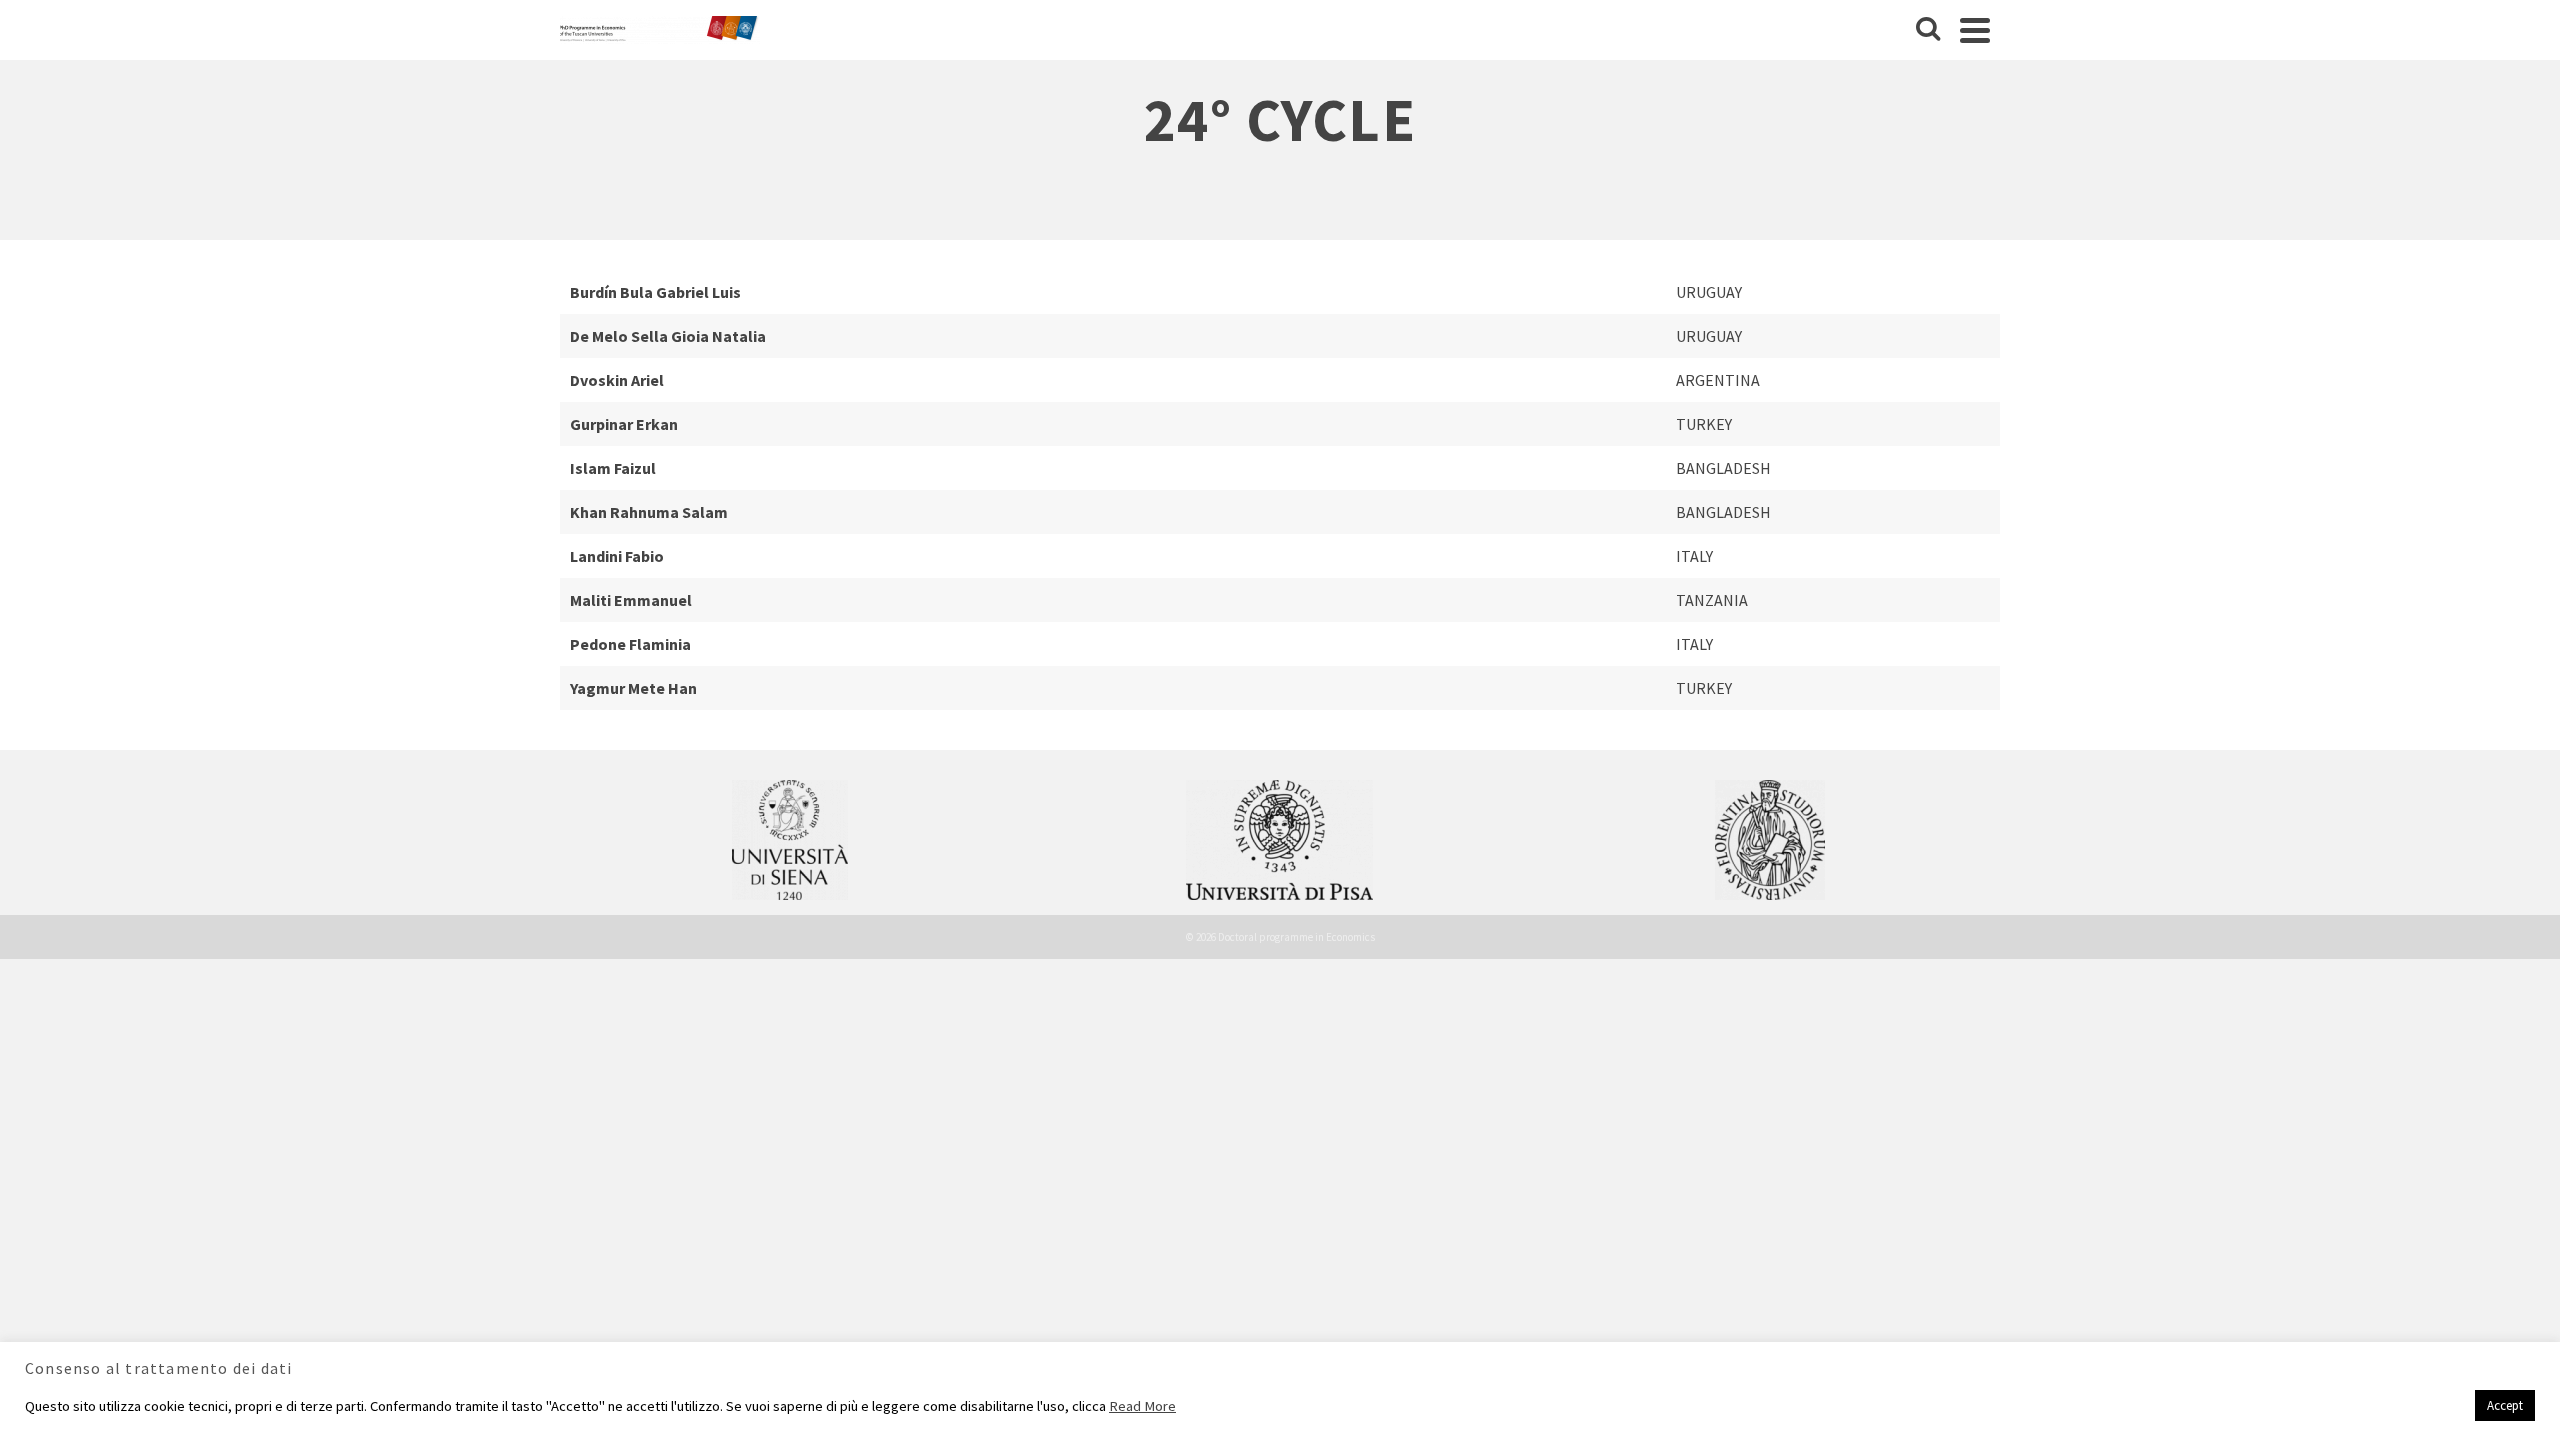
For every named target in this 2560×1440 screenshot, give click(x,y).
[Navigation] (1975, 30)
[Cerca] (1928, 30)
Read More (1142, 1406)
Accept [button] (2505, 1405)
